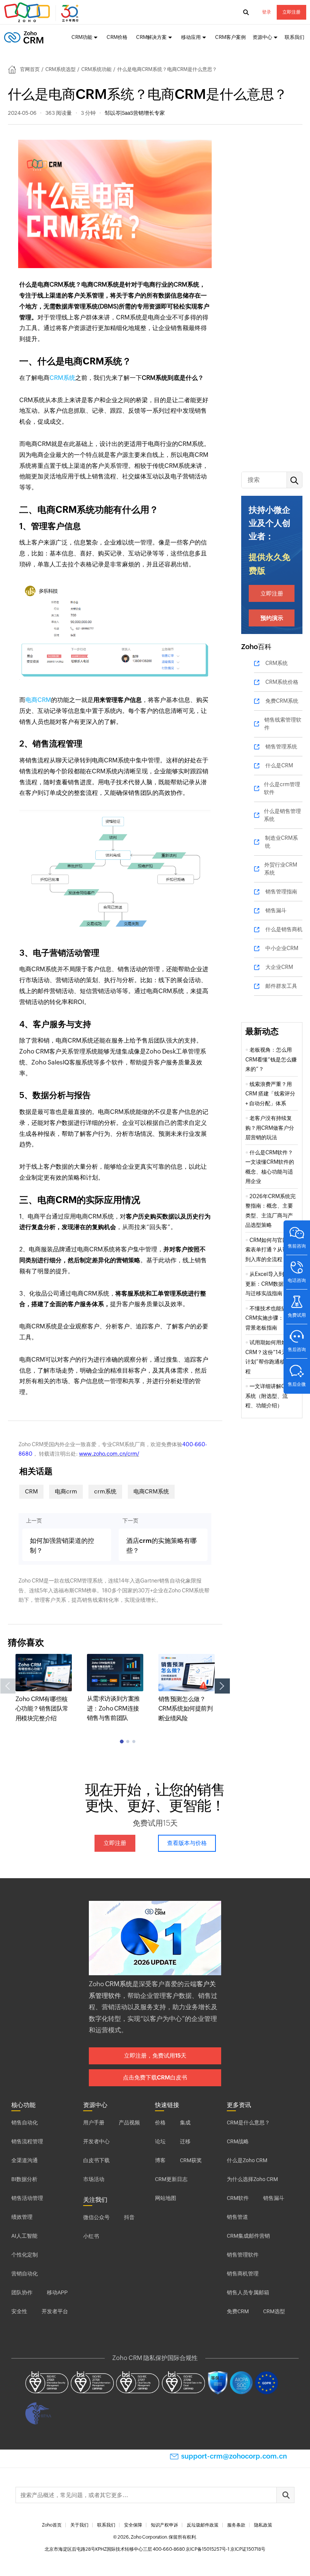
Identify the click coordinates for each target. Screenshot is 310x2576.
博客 (160, 2160)
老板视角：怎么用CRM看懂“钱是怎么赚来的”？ (271, 1059)
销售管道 (237, 2217)
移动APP (57, 2292)
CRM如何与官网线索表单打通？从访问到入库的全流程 (269, 1250)
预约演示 (272, 618)
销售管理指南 (281, 892)
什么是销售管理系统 (282, 815)
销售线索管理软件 (283, 724)
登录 (267, 12)
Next (222, 1686)
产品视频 (129, 2123)
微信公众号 (96, 2217)
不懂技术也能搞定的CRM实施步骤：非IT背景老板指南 (271, 1318)
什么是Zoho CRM (247, 2160)
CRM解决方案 (151, 37)
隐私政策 (263, 2525)
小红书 (91, 2236)
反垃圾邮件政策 (203, 2525)
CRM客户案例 (230, 37)
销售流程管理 (27, 2141)
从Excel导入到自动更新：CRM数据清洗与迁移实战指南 (270, 1284)
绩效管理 (22, 2217)
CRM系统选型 (60, 69)
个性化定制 (25, 2255)
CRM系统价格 (282, 682)
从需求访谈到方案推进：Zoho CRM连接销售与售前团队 (113, 1708)
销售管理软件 (243, 2255)
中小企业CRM (282, 948)
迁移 (185, 2141)
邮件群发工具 (281, 986)
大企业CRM (279, 967)
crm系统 (105, 1491)
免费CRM (238, 2311)
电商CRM (38, 700)
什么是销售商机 (284, 929)
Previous (8, 1686)
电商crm (66, 1491)
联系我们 (294, 37)
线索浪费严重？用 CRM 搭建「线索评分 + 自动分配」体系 (270, 1094)
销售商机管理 (243, 2274)
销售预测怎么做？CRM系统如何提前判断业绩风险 (186, 1709)
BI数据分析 (24, 2179)
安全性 (19, 2311)
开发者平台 (55, 2311)
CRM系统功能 (96, 69)
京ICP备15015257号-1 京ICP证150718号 (226, 2549)
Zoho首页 (52, 2525)
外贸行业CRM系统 (281, 869)
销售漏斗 (276, 910)
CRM (31, 1491)
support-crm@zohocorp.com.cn (234, 2456)
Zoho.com (42, 12)
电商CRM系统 (151, 1491)
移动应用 (191, 37)
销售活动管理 (27, 2198)
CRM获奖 (191, 2160)
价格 (160, 2123)
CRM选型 (274, 2311)
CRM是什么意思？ (248, 2123)
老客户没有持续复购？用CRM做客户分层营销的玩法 (270, 1128)
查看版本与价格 (187, 1843)
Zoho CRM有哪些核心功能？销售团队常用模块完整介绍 (42, 1709)
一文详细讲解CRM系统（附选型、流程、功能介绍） (269, 1396)
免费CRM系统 (282, 701)
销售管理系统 (281, 747)
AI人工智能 (24, 2236)
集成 (185, 2123)
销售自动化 (25, 2123)
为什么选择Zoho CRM (252, 2179)
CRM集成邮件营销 (248, 2236)
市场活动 (94, 2179)
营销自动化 (25, 2274)
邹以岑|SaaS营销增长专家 (135, 113)
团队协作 (22, 2292)
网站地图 (166, 2198)
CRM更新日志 (171, 2179)
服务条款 (236, 2525)
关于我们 (79, 2525)
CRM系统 (62, 378)
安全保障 (133, 2525)
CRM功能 (82, 37)
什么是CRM (279, 765)
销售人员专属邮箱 (248, 2292)
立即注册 (291, 12)
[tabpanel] (44, 1688)
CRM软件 (238, 2198)
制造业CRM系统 (281, 842)
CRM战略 (238, 2141)
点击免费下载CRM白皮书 (155, 2077)
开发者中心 (96, 2141)
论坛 (160, 2141)
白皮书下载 (96, 2160)
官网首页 (30, 69)
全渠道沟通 (25, 2160)
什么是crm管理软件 (282, 788)
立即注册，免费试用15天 (155, 2055)
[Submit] (285, 2495)
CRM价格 (117, 37)
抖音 (129, 2217)
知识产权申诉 (164, 2525)
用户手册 (94, 2123)
